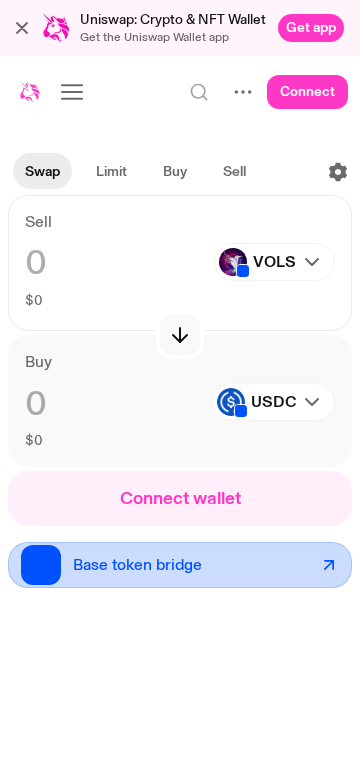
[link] (311, 28)
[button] (22, 28)
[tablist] (135, 172)
